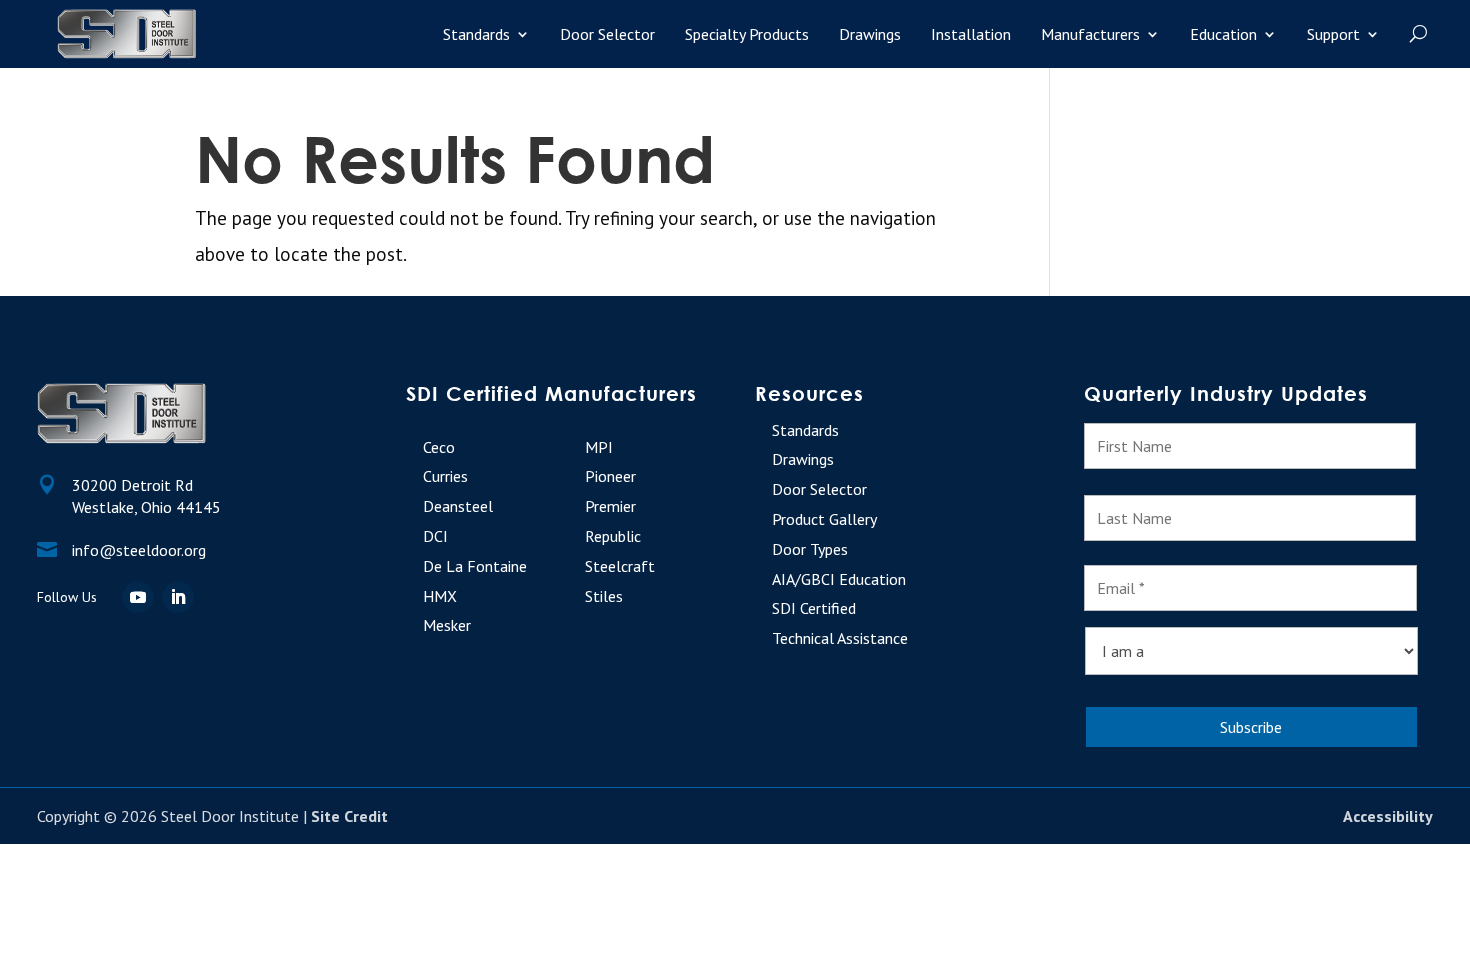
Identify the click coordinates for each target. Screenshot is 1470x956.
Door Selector (607, 34)
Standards (476, 34)
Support (1333, 34)
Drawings (870, 34)
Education (1223, 34)
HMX (440, 596)
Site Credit (349, 816)
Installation (971, 34)
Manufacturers (1090, 34)
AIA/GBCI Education (839, 579)
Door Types (810, 549)
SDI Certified (814, 608)
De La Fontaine (475, 566)
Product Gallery (824, 519)
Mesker (447, 625)
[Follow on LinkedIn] (178, 597)
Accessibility (1388, 816)
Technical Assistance (840, 638)
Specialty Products (747, 34)
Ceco (439, 447)
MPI (599, 447)
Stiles (604, 596)
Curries (445, 476)
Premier (610, 506)
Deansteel (458, 506)
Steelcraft (620, 566)
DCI (435, 536)
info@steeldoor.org (139, 550)
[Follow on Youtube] (138, 597)
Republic (613, 536)
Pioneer (610, 476)
